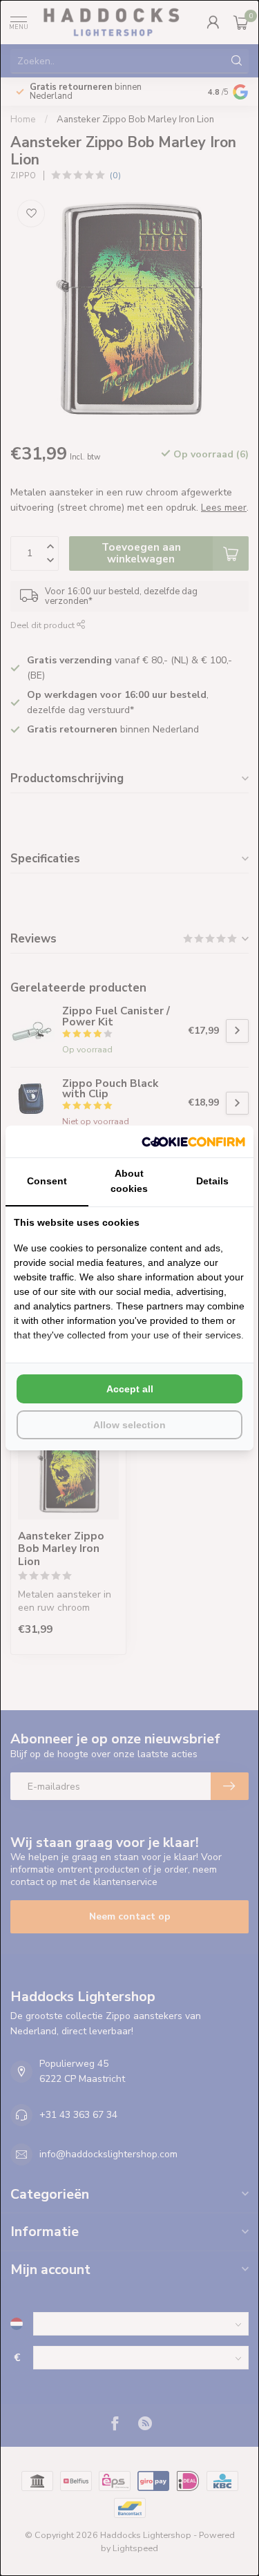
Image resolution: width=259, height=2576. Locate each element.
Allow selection (129, 1425)
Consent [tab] (47, 1181)
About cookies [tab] (129, 1181)
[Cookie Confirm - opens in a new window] (193, 1142)
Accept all (130, 1389)
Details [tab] (212, 1181)
